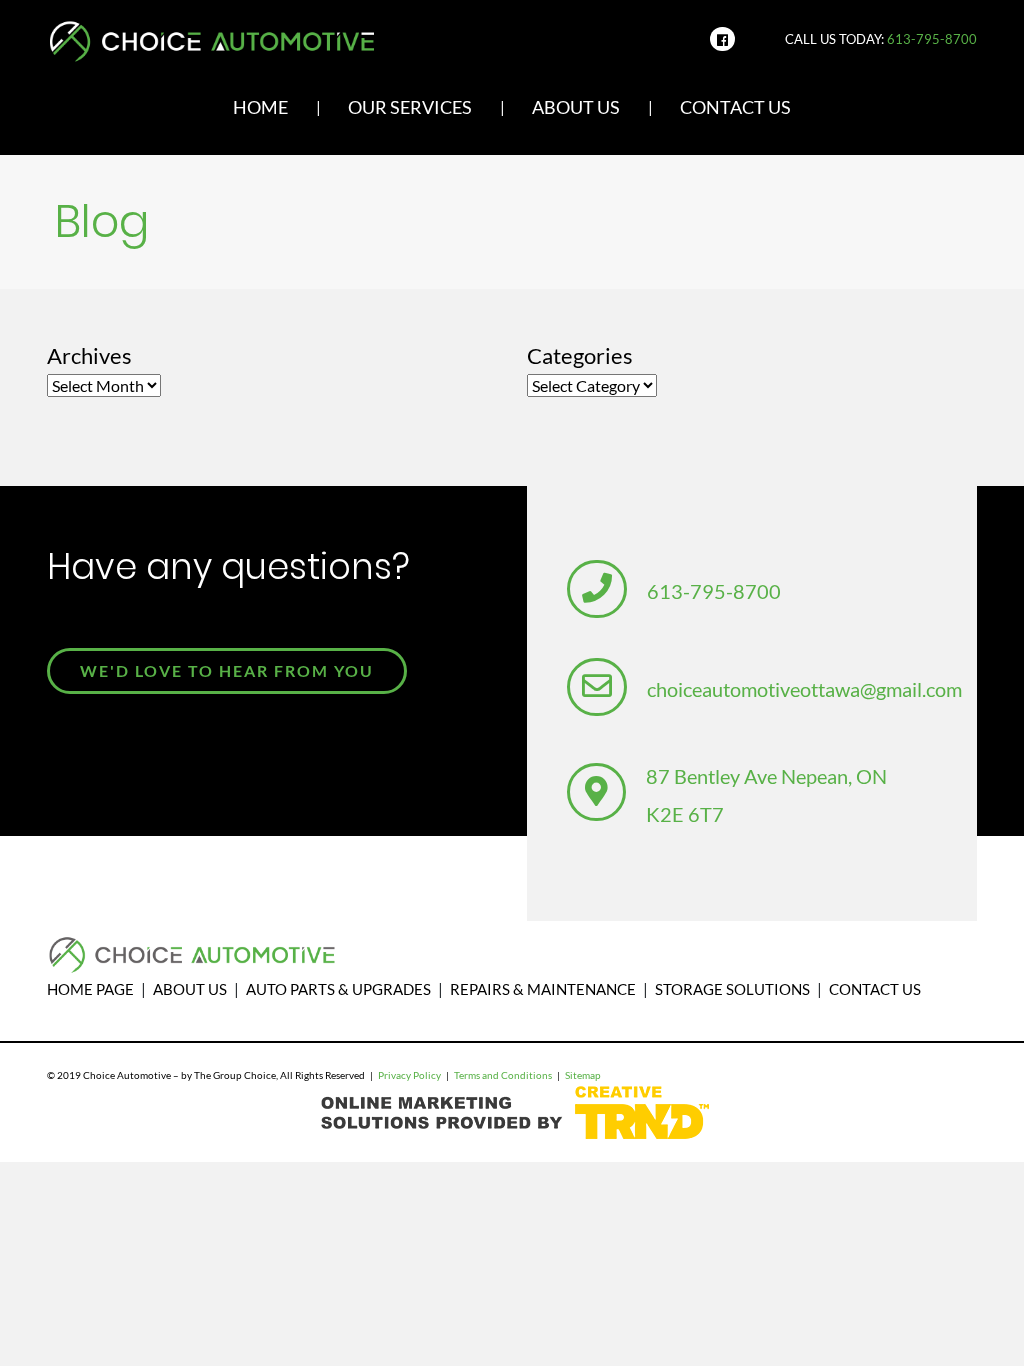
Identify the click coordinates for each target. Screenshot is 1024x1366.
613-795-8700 (932, 39)
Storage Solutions (732, 989)
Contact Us (735, 107)
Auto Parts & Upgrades (338, 989)
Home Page (90, 989)
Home (260, 107)
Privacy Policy (409, 1075)
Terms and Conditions (503, 1075)
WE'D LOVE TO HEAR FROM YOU (227, 670)
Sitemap (583, 1075)
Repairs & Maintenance (543, 989)
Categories (580, 355)
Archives (89, 355)
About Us (576, 107)
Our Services (410, 107)
